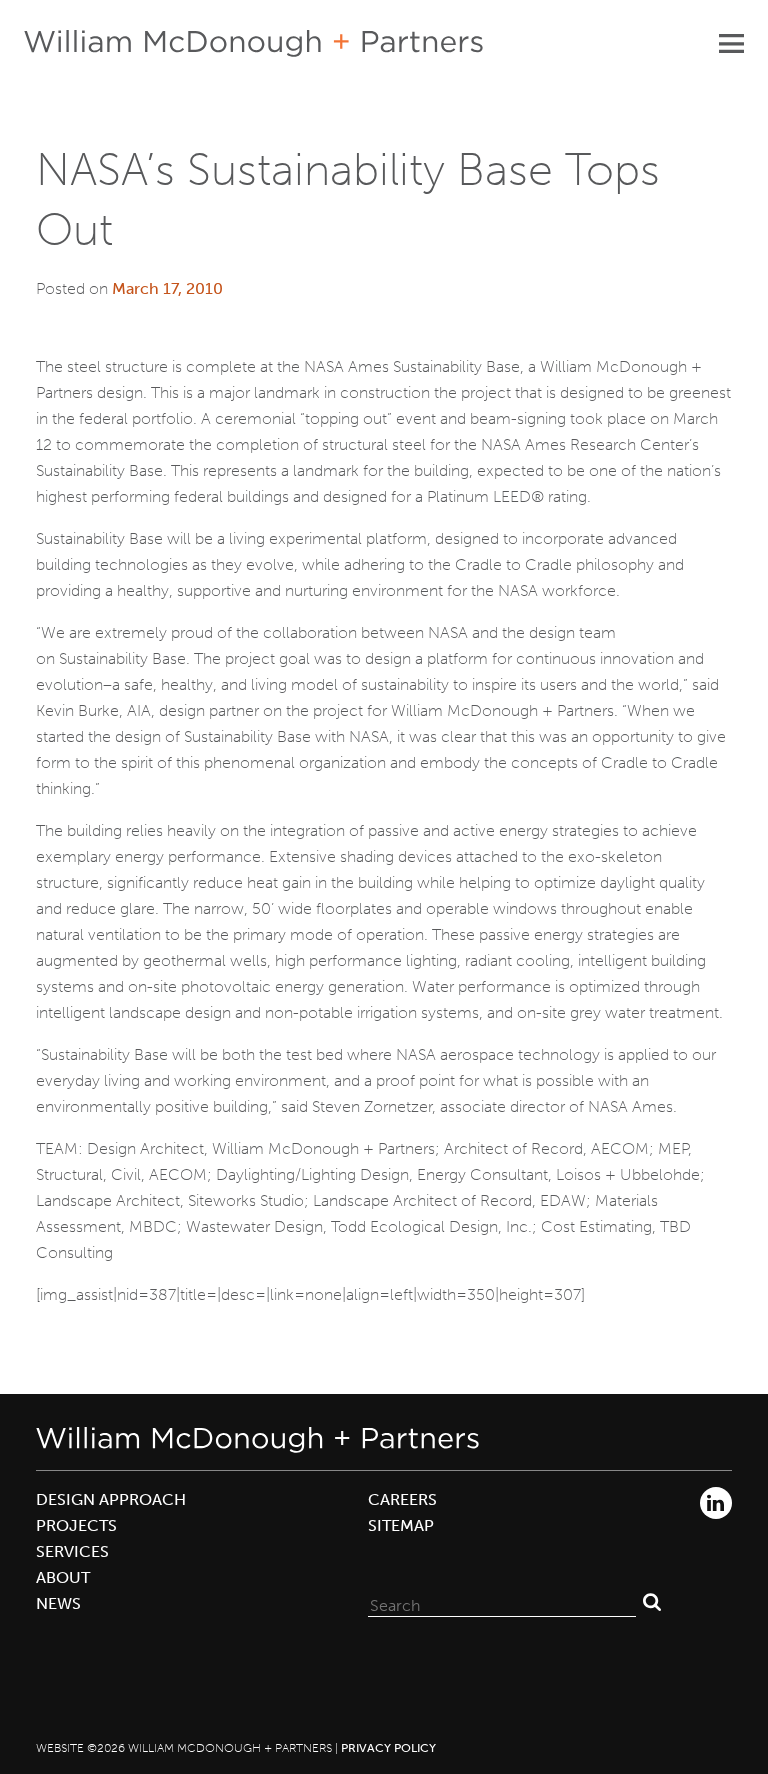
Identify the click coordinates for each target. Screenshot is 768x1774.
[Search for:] (502, 1601)
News (58, 1603)
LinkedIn (716, 1503)
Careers (402, 1499)
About (63, 1577)
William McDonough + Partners (253, 43)
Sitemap (401, 1525)
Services (72, 1551)
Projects (76, 1525)
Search (652, 1601)
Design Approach (111, 1499)
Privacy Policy (388, 1748)
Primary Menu (731, 43)
